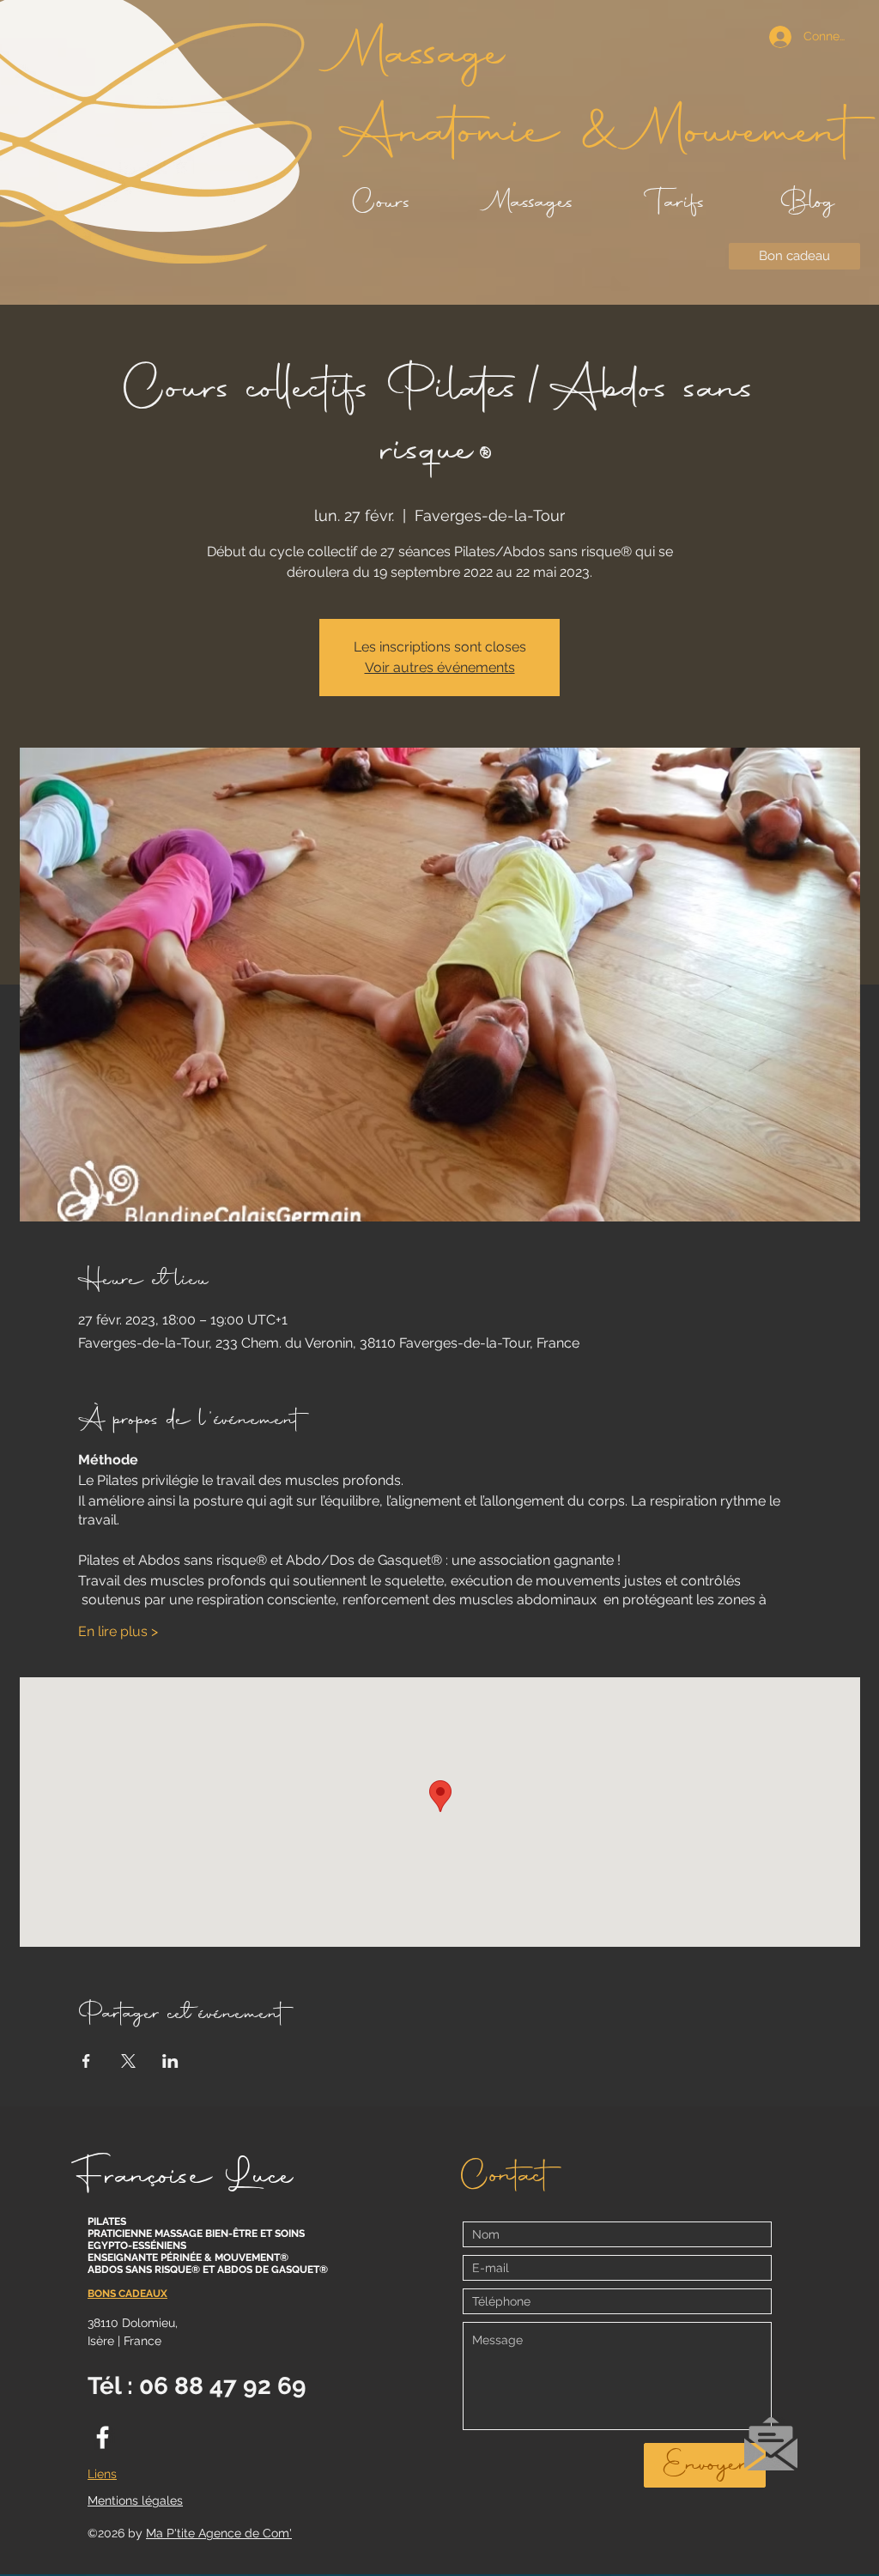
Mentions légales (135, 2500)
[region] (770, 2452)
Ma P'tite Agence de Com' (219, 2533)
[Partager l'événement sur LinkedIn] (170, 2061)
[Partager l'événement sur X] (128, 2061)
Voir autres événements (440, 667)
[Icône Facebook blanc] (103, 2437)
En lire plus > (118, 1631)
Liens (102, 2474)
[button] (771, 2444)
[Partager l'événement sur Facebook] (86, 2061)
